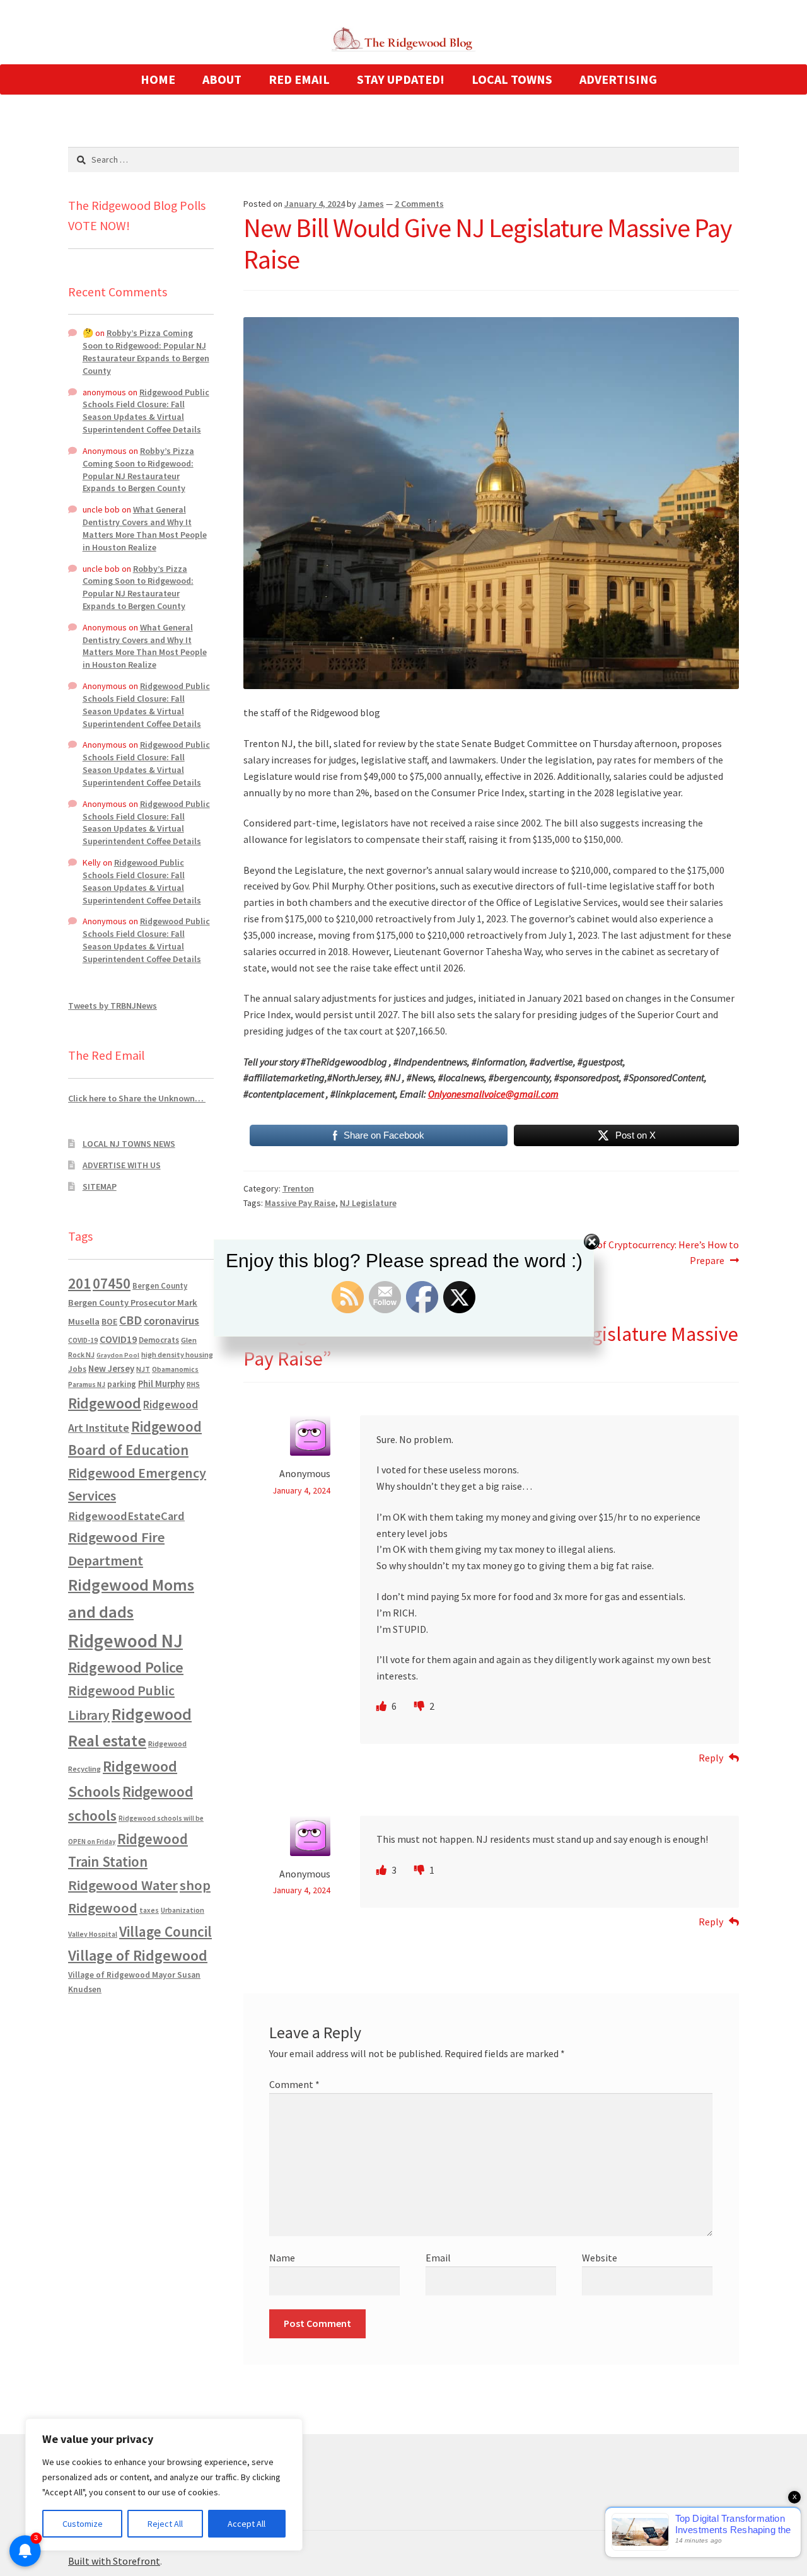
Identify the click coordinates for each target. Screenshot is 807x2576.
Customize (83, 2524)
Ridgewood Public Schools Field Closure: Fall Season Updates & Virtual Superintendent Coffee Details (146, 411)
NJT (143, 1369)
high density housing (177, 1355)
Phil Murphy (161, 1384)
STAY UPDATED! (401, 79)
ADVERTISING (618, 79)
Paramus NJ (87, 1384)
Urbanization (183, 1910)
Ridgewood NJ (125, 1641)
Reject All (165, 2524)
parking (122, 1384)
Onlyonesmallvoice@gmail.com (493, 1094)
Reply (711, 1758)
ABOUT (222, 79)
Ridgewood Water (123, 1885)
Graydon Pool (118, 1355)
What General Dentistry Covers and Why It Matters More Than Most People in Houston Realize (145, 528)
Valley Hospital (93, 1934)
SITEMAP (100, 1186)
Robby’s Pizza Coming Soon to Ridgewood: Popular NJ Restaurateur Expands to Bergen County (146, 351)
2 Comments (419, 204)
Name (282, 2258)
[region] (164, 2485)
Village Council (165, 1931)
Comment (294, 2084)
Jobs (77, 1369)
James (371, 204)
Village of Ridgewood (138, 1955)
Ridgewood (105, 1403)
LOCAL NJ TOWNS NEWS (129, 1144)
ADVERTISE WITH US (122, 1165)
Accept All (247, 2524)
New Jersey (111, 1369)
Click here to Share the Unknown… (137, 1098)
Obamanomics (175, 1369)
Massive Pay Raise (300, 1203)
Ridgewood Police (126, 1667)
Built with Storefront (114, 2561)
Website (600, 2258)
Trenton (298, 1188)
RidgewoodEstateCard (126, 1516)
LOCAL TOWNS (512, 79)
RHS (193, 1384)
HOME (158, 79)
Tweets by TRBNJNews (113, 1006)
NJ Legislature (368, 1203)
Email (438, 2258)
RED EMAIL (299, 79)
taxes (149, 1910)
